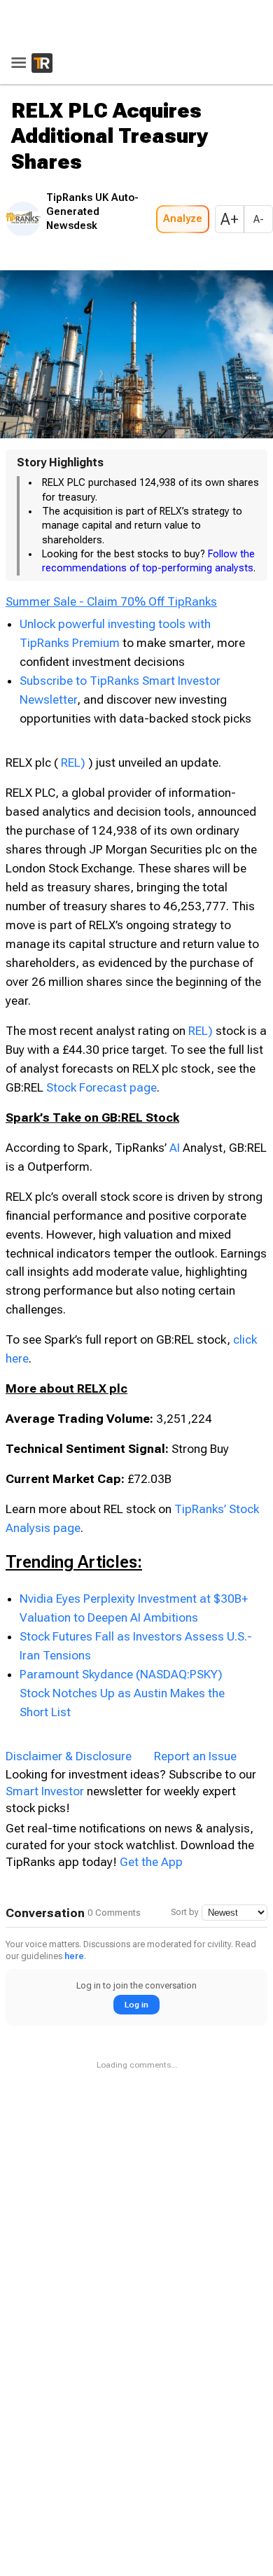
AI (175, 1143)
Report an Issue (195, 1752)
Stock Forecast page (121, 1083)
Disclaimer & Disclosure (69, 1752)
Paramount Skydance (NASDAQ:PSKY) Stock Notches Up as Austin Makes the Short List (122, 1689)
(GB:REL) (84, 758)
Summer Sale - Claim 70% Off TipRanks (111, 598)
